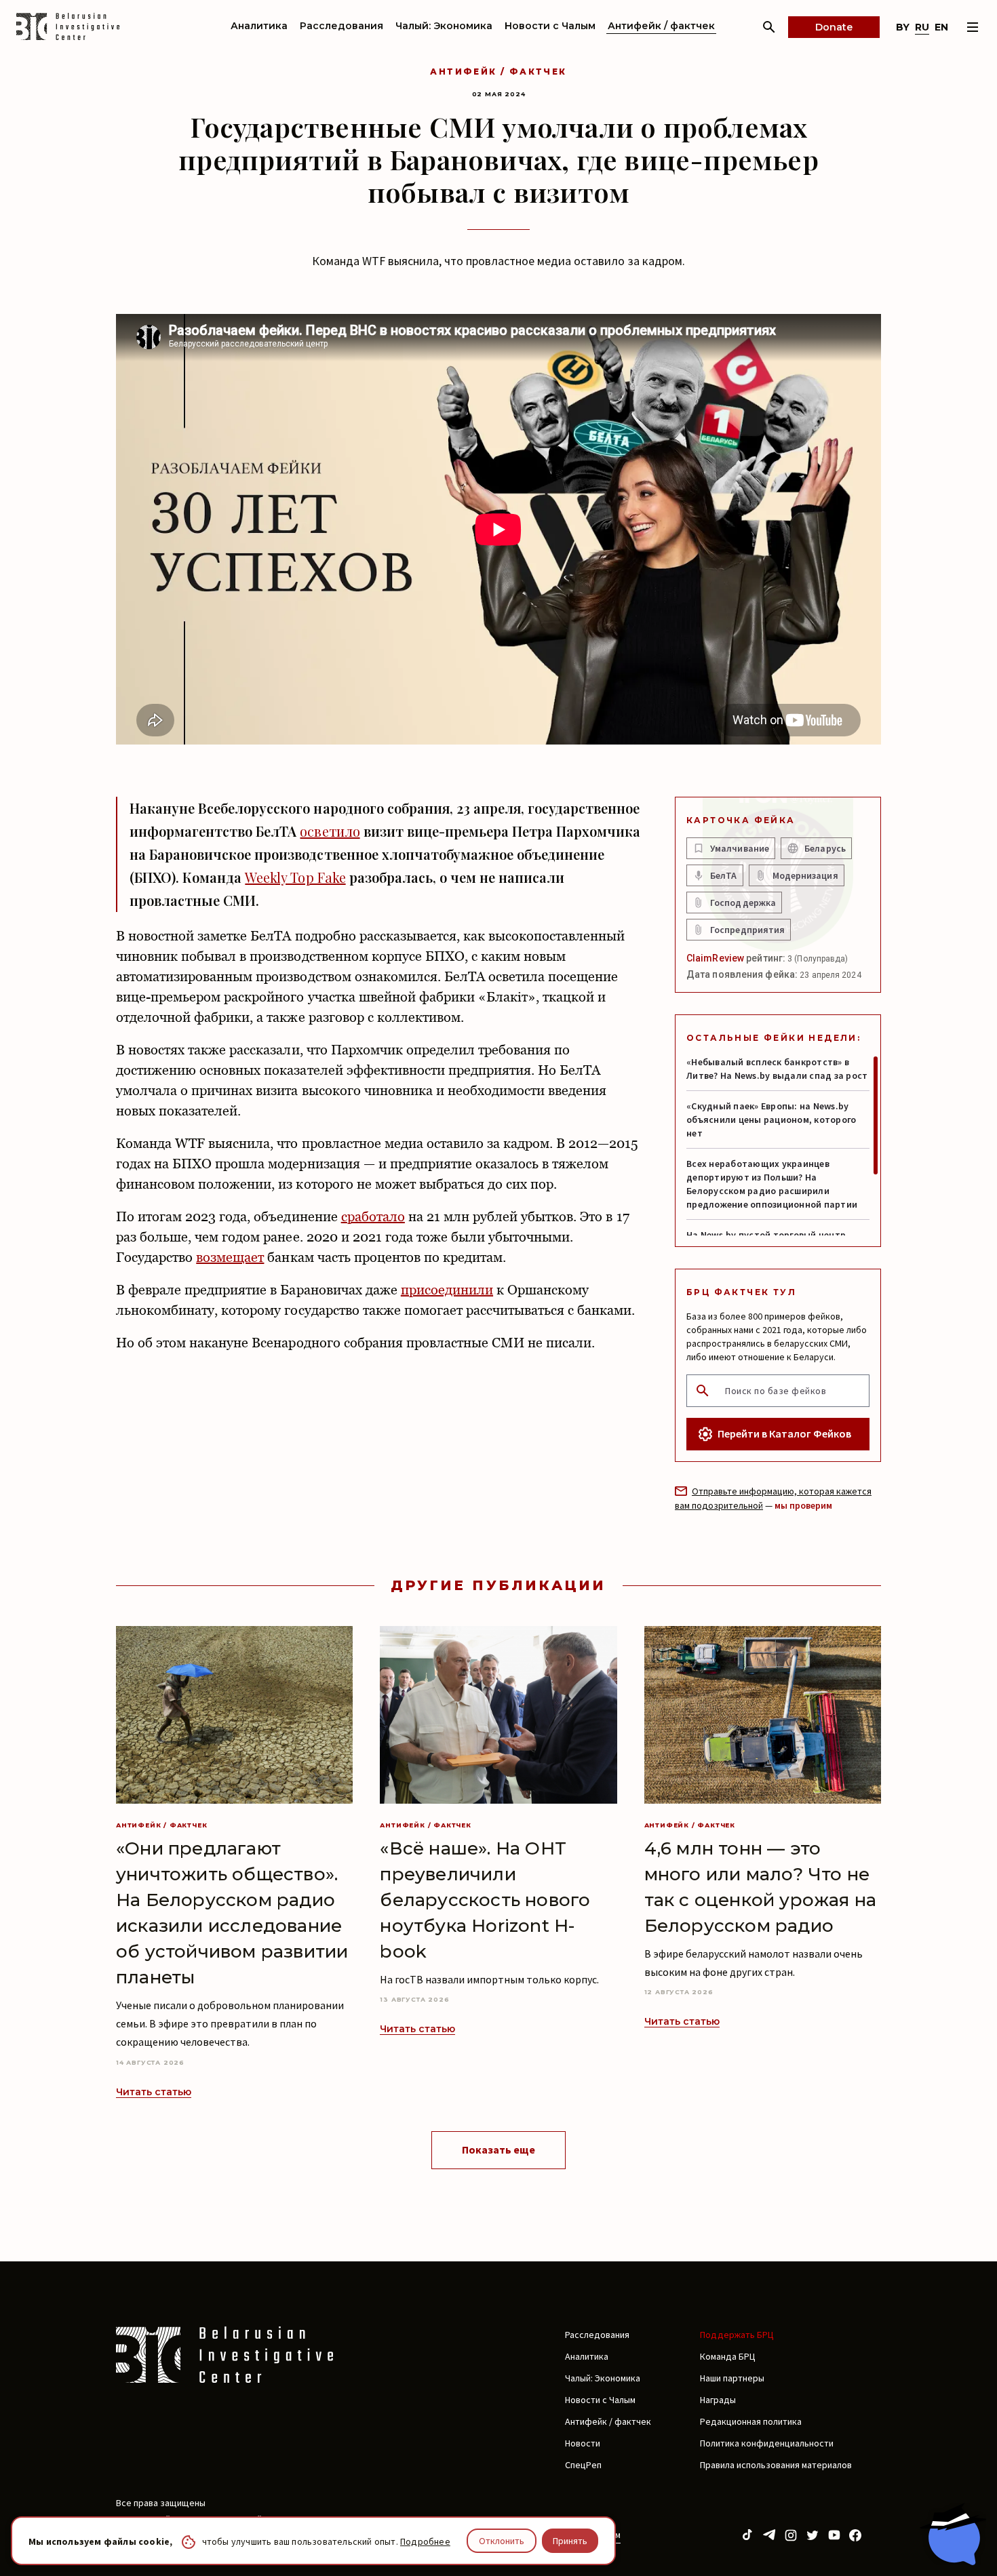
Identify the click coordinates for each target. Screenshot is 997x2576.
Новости (583, 2443)
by (903, 27)
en (941, 27)
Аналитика (259, 26)
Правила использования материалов (776, 2465)
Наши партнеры (732, 2378)
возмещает (230, 1257)
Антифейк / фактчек (661, 26)
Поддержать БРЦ (737, 2335)
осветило (330, 831)
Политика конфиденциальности (767, 2443)
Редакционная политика (751, 2421)
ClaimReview (715, 958)
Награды (718, 2400)
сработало (373, 1216)
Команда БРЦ (728, 2356)
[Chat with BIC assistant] (953, 2534)
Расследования (341, 26)
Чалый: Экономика (444, 26)
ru (922, 27)
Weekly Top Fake (295, 877)
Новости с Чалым (550, 26)
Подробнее (425, 2541)
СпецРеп (583, 2465)
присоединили (447, 1290)
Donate (834, 27)
